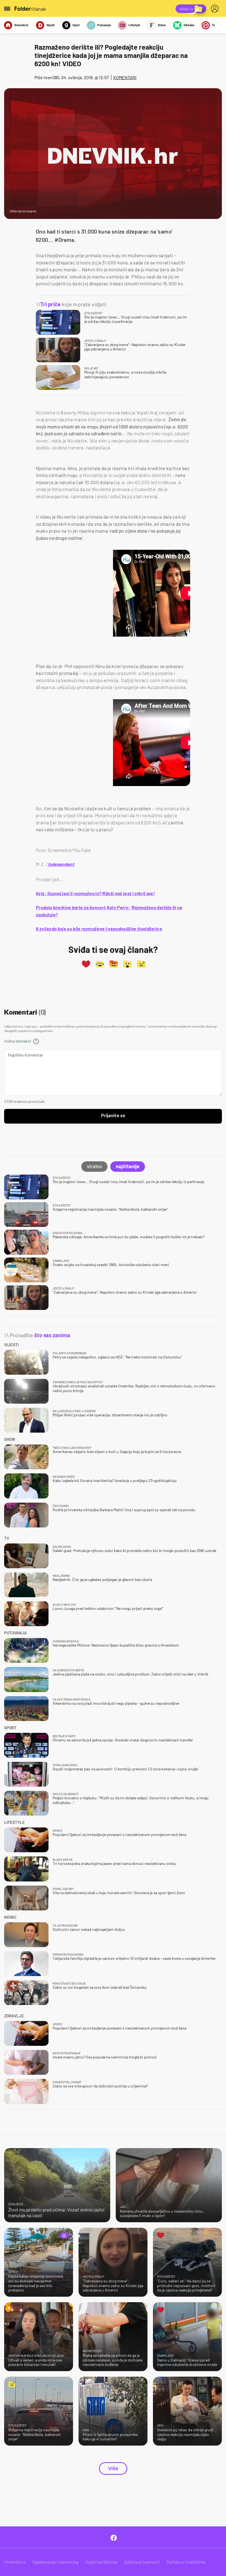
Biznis (162, 25)
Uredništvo (15, 2562)
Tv (213, 25)
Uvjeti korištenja (101, 2562)
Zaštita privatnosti (142, 2562)
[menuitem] (216, 9)
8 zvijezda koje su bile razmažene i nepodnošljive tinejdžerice (99, 929)
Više (113, 2468)
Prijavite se (113, 1116)
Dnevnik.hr (21, 25)
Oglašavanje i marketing (56, 2562)
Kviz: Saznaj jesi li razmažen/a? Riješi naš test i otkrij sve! (95, 893)
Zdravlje (189, 25)
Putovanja (104, 25)
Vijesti (50, 25)
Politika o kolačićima (186, 2562)
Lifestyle (134, 25)
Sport (76, 25)
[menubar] (216, 9)
